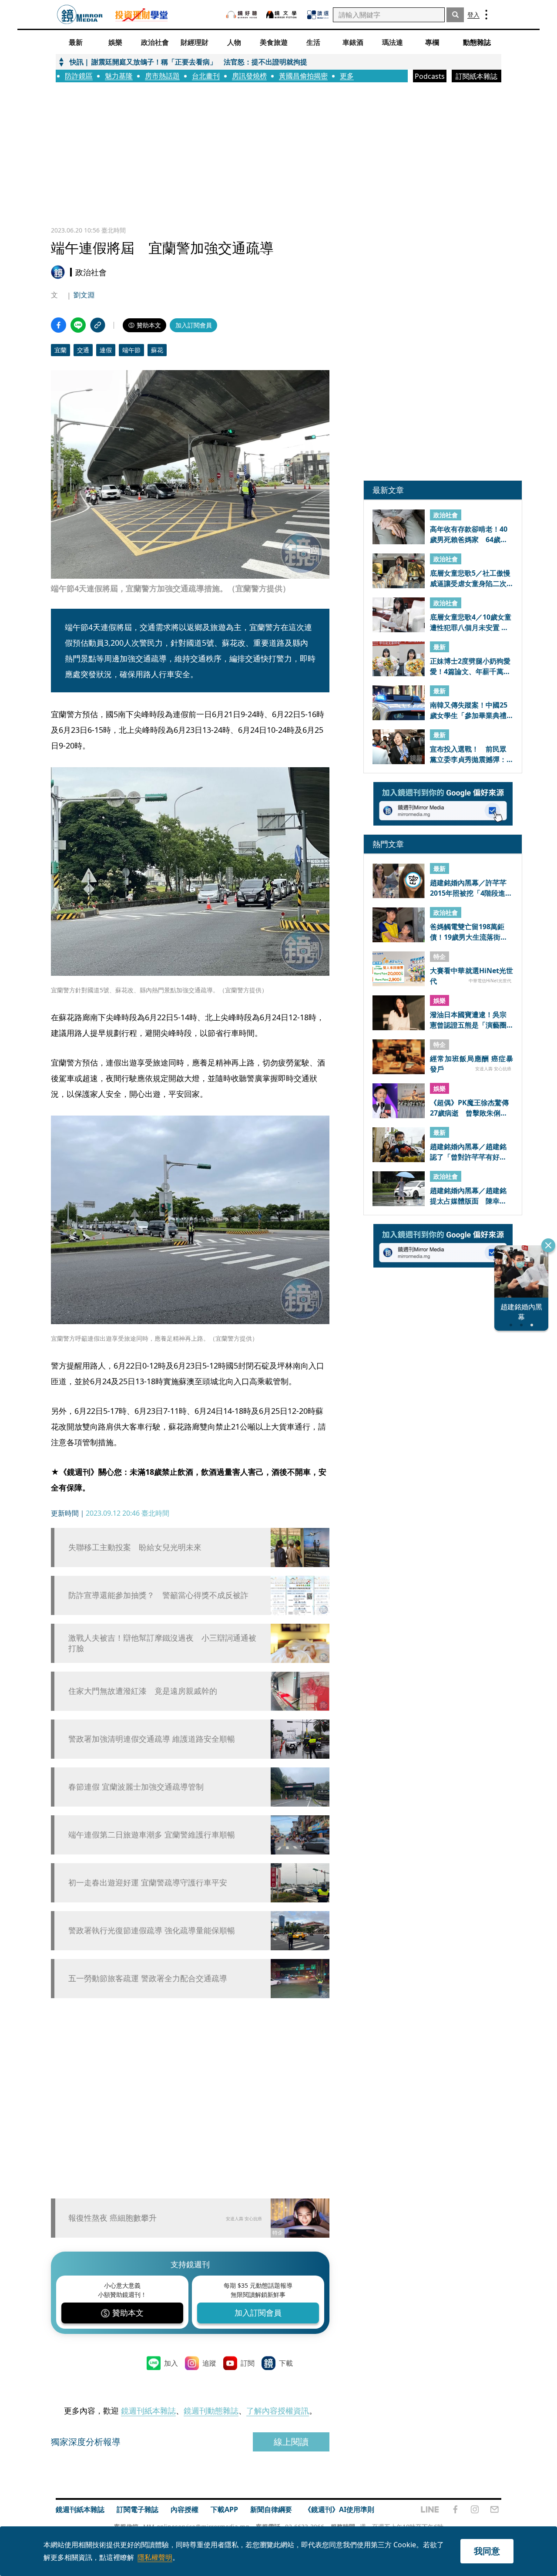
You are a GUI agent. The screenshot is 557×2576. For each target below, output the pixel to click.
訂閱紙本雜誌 (476, 76)
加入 (171, 2363)
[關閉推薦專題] (548, 1245)
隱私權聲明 (155, 2557)
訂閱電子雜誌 (138, 2509)
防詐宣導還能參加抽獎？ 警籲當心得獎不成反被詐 (158, 1595)
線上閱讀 (291, 2442)
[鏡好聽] (242, 15)
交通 (83, 350)
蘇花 (157, 350)
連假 (106, 350)
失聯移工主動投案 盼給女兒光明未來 (135, 1547)
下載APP (224, 2509)
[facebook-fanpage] (455, 2509)
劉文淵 (84, 295)
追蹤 (209, 2363)
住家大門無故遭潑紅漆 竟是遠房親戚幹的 (143, 1691)
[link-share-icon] (98, 325)
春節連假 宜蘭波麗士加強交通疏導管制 (136, 1787)
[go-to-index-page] (80, 15)
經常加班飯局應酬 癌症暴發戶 (471, 1064)
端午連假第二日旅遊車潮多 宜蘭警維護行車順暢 (152, 1835)
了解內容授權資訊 (278, 2411)
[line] (430, 2509)
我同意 (487, 2551)
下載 (286, 2363)
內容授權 (185, 2509)
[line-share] (78, 325)
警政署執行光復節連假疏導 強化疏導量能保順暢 (152, 1930)
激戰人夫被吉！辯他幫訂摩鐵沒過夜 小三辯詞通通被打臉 (162, 1643)
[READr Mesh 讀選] (318, 15)
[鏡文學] (282, 15)
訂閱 (248, 2363)
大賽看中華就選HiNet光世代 (471, 976)
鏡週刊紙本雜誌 (148, 2411)
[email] (495, 2509)
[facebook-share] (59, 325)
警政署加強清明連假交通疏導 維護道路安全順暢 (152, 1739)
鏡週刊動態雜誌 (211, 2411)
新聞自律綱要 (271, 2509)
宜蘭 (60, 350)
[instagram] (475, 2509)
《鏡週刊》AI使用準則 (339, 2509)
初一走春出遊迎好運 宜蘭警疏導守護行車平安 (148, 1883)
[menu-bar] (486, 15)
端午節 (131, 350)
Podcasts (430, 76)
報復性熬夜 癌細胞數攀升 (112, 2218)
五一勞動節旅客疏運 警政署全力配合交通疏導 (148, 1978)
